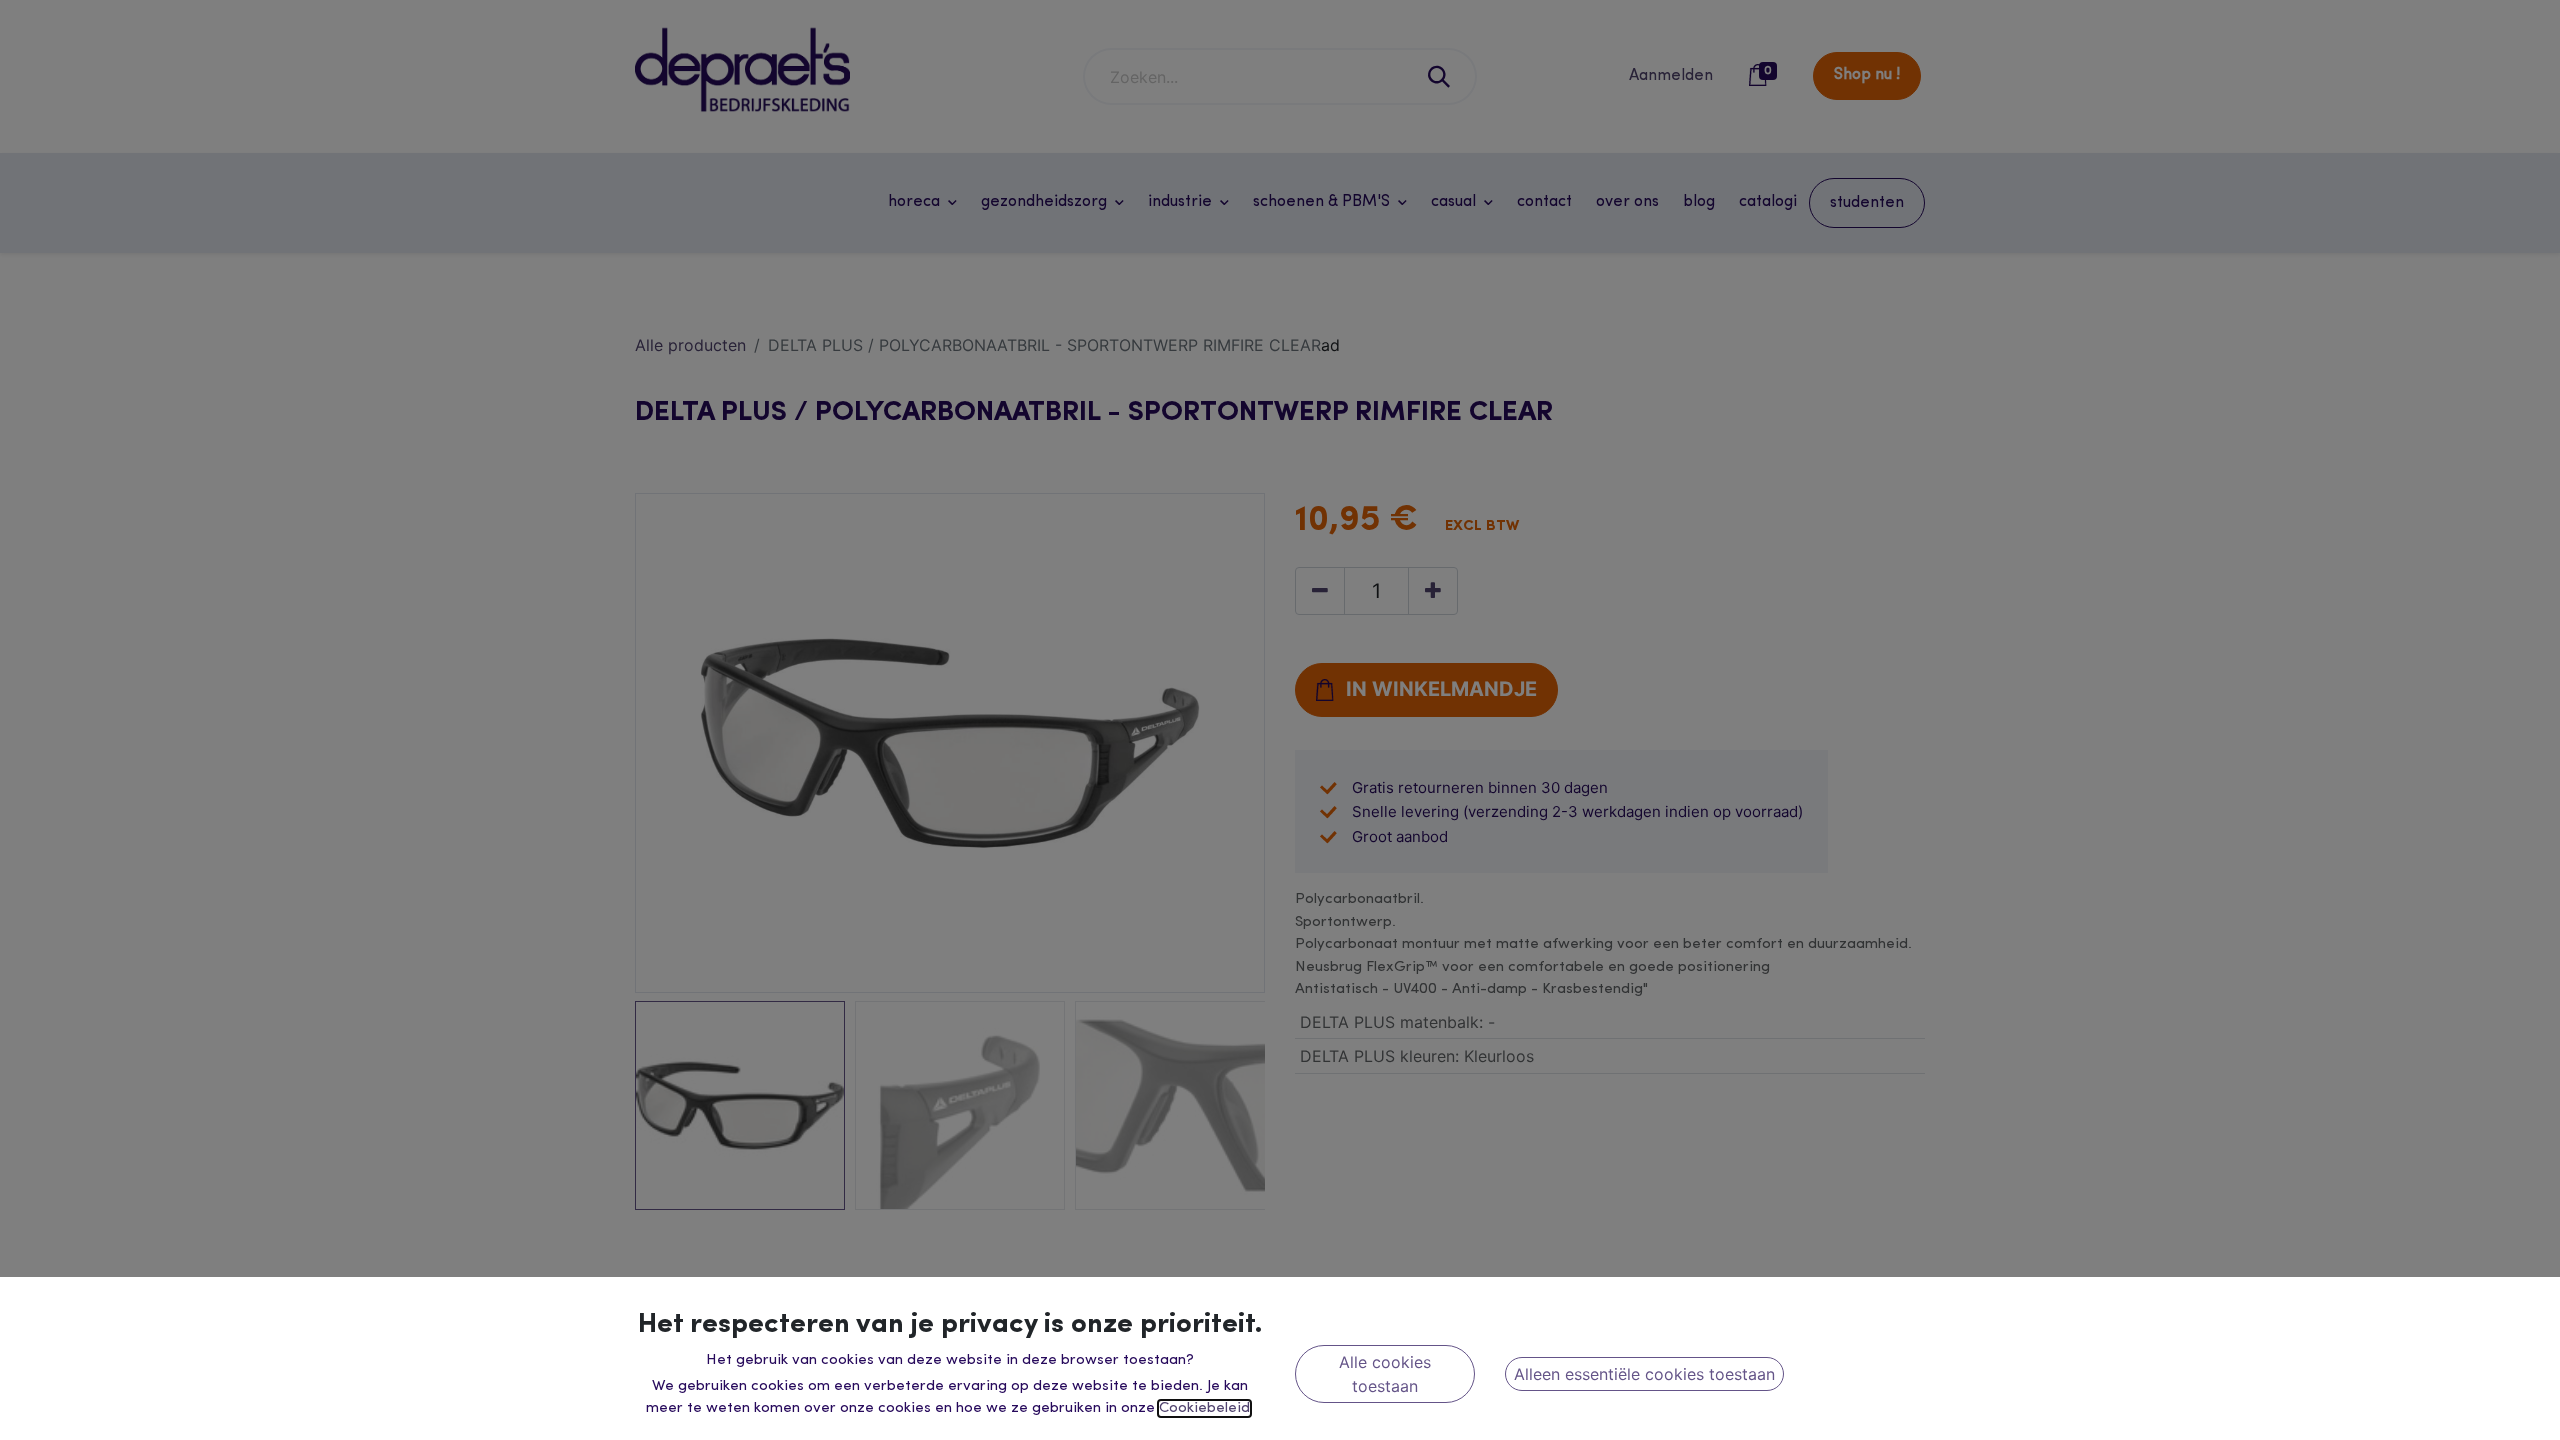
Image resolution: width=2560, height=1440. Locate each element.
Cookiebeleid (1204, 1408)
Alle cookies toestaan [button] (1385, 1374)
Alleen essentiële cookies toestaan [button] (1644, 1374)
